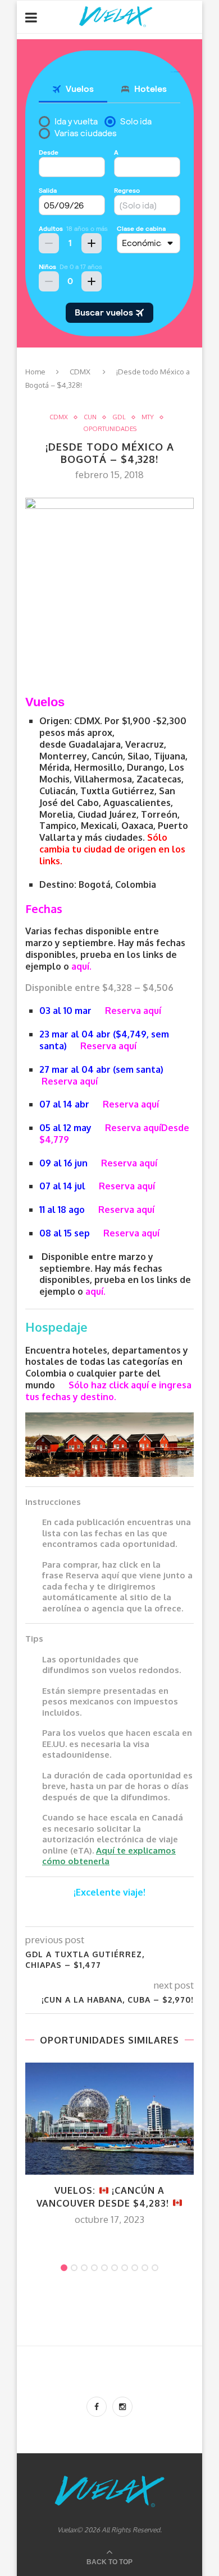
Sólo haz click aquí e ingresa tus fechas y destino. (108, 1391)
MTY (148, 417)
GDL (119, 417)
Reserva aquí (133, 1011)
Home (35, 372)
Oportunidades (110, 429)
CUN (90, 417)
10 (155, 2268)
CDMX (80, 372)
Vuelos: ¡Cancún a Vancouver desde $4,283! (104, 2197)
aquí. (81, 966)
